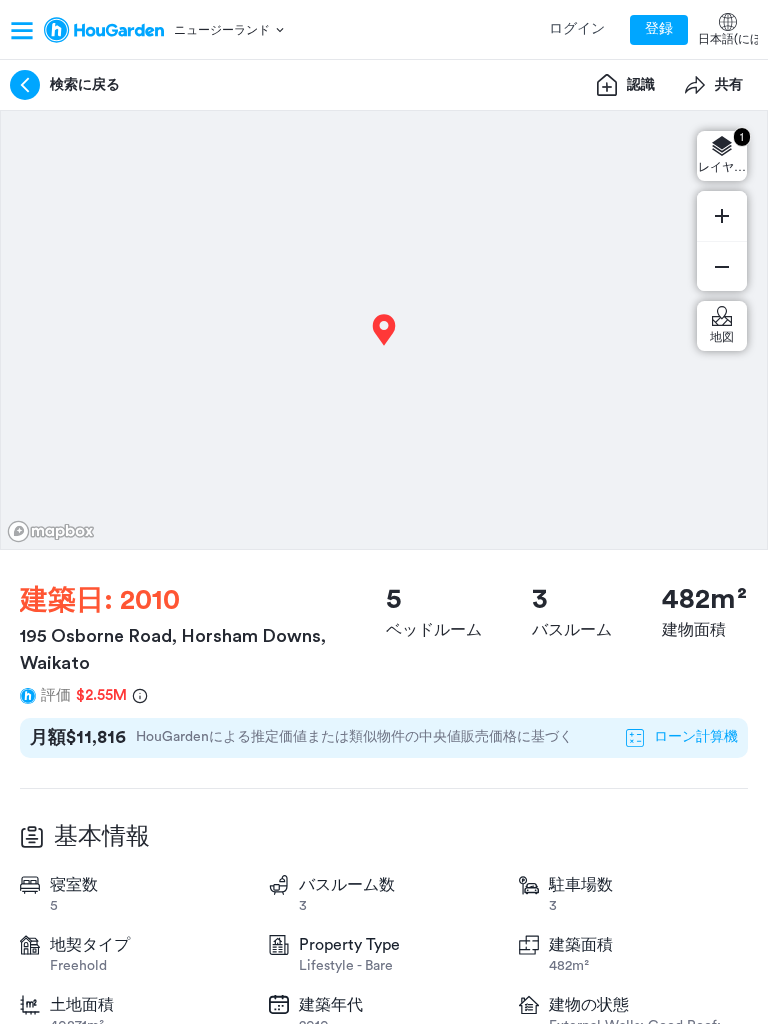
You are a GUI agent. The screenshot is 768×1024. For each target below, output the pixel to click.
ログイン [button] (577, 29)
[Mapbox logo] (51, 531)
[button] (230, 30)
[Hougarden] (104, 30)
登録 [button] (659, 29)
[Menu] (22, 30)
